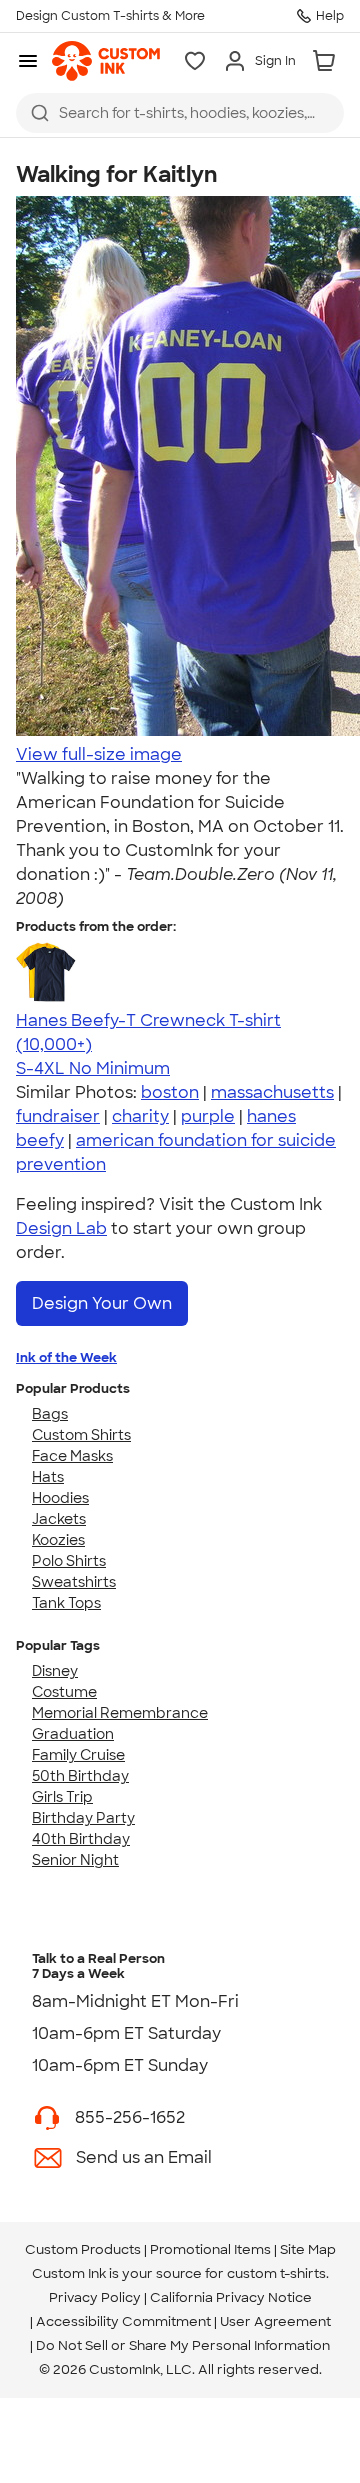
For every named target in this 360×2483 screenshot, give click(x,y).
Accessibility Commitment (123, 2321)
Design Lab (61, 1228)
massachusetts (272, 1092)
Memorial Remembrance (120, 1713)
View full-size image (99, 754)
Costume (64, 1692)
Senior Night (75, 1860)
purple (208, 1116)
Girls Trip (62, 1797)
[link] (106, 61)
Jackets (59, 1519)
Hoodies (60, 1498)
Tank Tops (66, 1603)
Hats (48, 1477)
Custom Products (83, 2249)
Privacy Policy (95, 2297)
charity (140, 1116)
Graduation (73, 1734)
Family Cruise (78, 1755)
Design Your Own (102, 1303)
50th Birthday (80, 1776)
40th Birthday (81, 1839)
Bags (50, 1414)
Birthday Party (83, 1818)
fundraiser (58, 1116)
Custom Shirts (81, 1435)
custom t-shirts (276, 2273)
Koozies (58, 1540)
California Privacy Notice (231, 2297)
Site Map (308, 2249)
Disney (55, 1671)
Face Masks (72, 1456)
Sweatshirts (74, 1582)
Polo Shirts (69, 1561)
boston (170, 1092)
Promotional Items (210, 2249)
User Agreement (275, 2321)
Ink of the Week (66, 1357)
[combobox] (180, 113)
